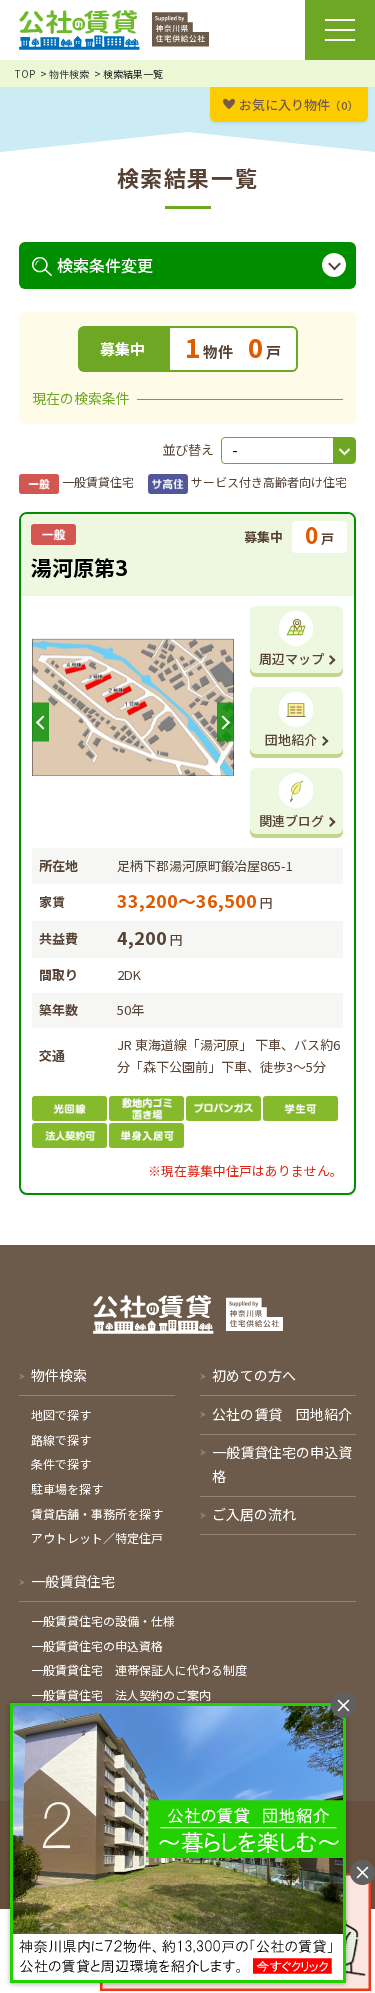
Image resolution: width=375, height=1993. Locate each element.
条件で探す (61, 1463)
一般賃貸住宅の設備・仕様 (103, 1620)
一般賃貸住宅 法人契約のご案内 (121, 1694)
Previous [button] (40, 722)
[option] (133, 707)
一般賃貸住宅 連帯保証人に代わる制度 (139, 1669)
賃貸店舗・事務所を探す (97, 1513)
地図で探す (61, 1414)
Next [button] (225, 722)
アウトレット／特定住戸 (97, 1537)
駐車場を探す (67, 1488)
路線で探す (61, 1439)
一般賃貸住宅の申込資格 (97, 1645)
